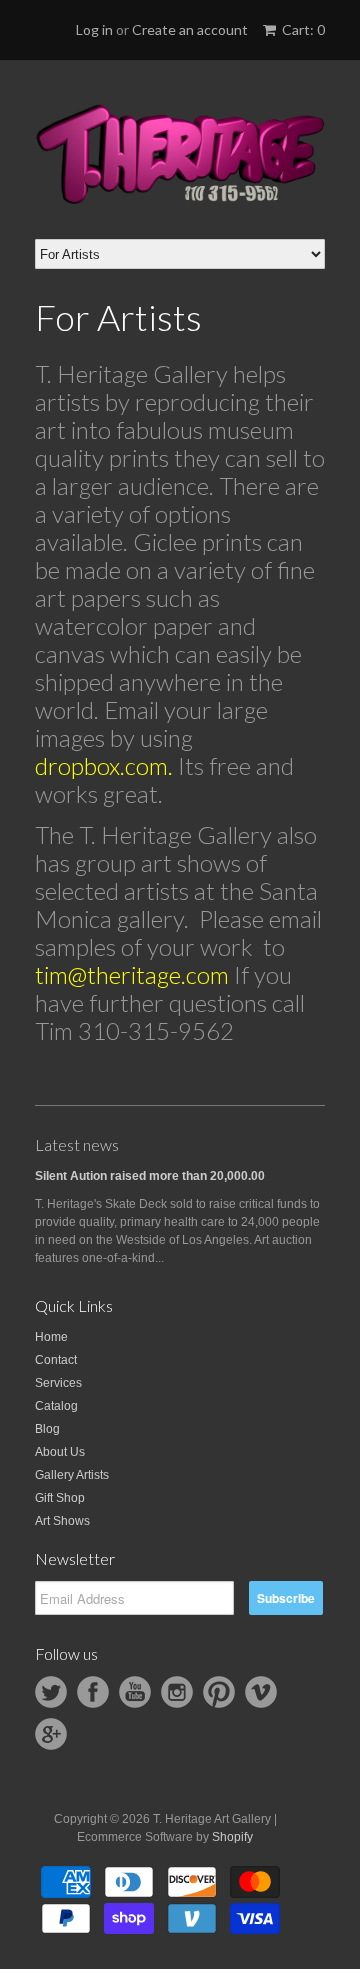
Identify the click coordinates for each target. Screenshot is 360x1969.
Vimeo (261, 1692)
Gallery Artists (72, 1475)
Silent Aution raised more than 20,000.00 (150, 1176)
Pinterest (219, 1692)
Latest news (77, 1144)
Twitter (51, 1692)
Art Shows (62, 1521)
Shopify (232, 1837)
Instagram (177, 1692)
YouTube (135, 1692)
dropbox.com (101, 765)
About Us (60, 1452)
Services (58, 1383)
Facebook (93, 1692)
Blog (47, 1429)
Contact (56, 1360)
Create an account (190, 29)
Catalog (56, 1406)
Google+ (51, 1734)
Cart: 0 (302, 29)
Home (51, 1337)
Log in (94, 29)
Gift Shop (60, 1498)
